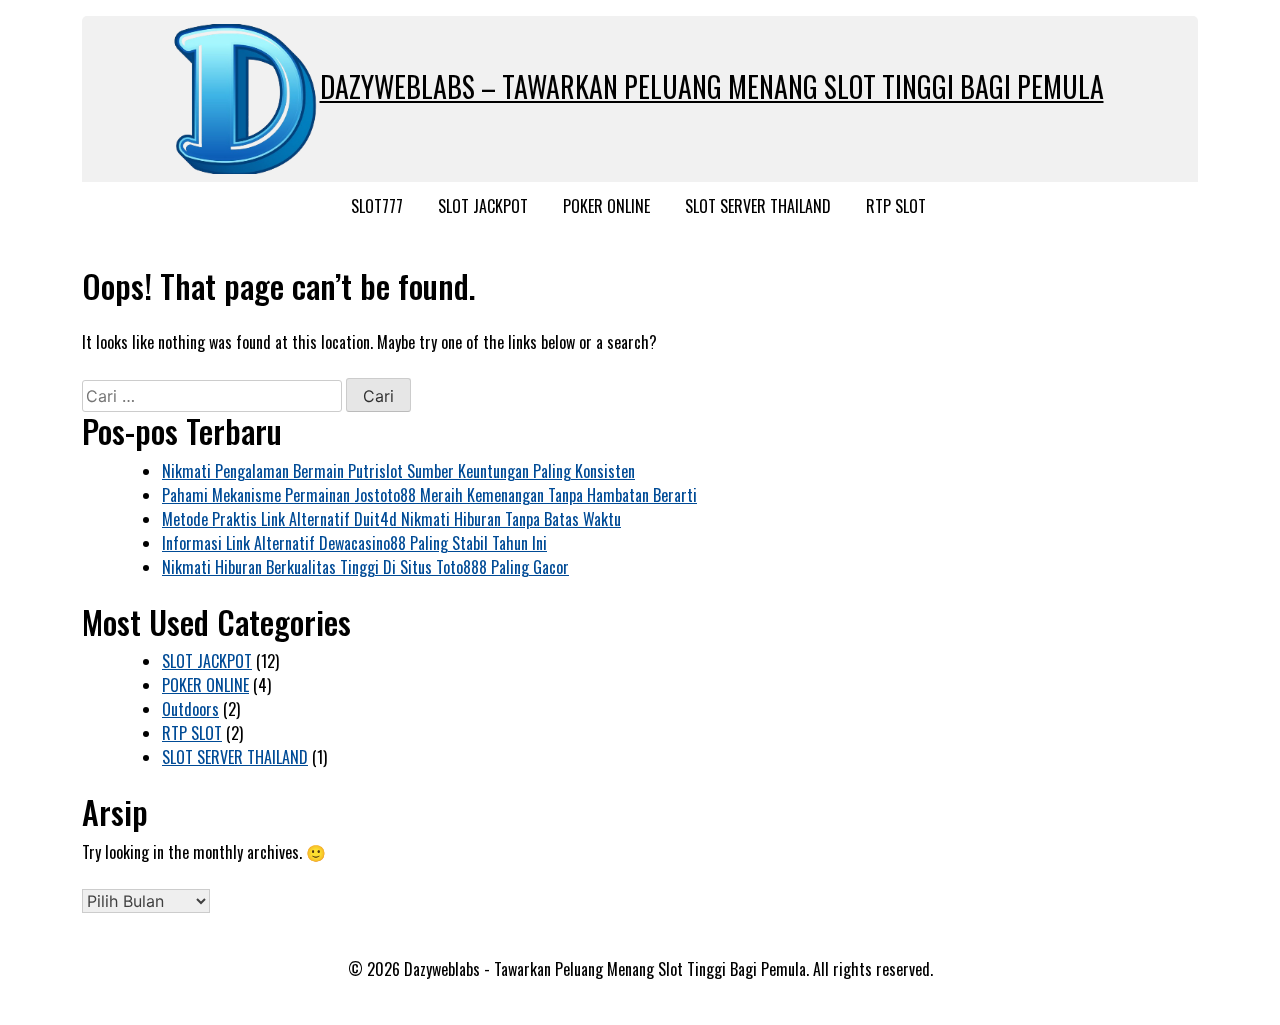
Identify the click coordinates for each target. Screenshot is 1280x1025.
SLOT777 (377, 206)
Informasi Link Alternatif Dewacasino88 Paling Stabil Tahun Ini (354, 543)
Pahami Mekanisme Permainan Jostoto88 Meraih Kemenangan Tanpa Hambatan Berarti (429, 495)
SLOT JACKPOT (483, 206)
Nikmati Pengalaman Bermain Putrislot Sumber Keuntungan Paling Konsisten (398, 471)
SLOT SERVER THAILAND (758, 206)
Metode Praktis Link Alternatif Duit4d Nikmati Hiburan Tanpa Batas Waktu (391, 519)
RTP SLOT (896, 206)
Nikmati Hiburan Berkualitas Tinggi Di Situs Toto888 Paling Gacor (365, 567)
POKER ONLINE (606, 206)
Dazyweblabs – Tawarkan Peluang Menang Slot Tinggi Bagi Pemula (712, 86)
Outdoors (190, 709)
